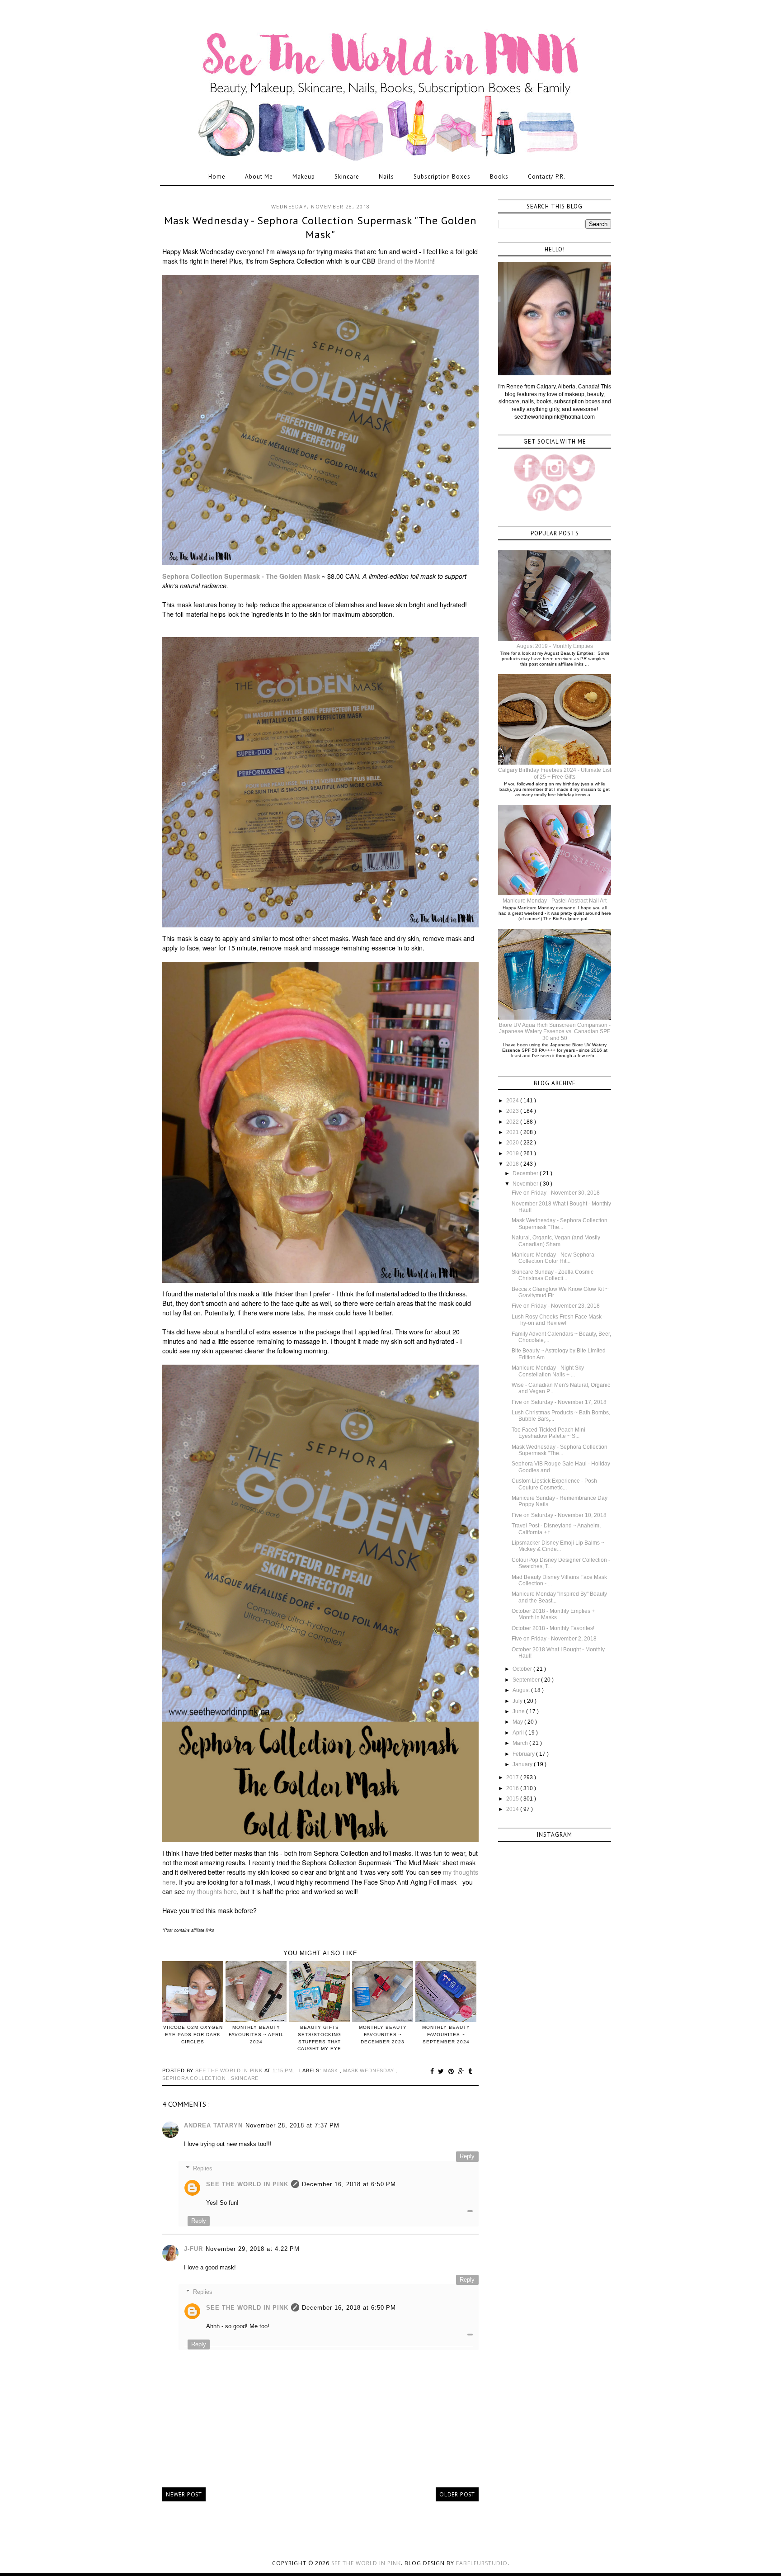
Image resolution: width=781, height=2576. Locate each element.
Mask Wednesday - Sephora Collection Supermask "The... (560, 1224)
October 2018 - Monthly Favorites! (553, 1628)
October (523, 1669)
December (526, 1173)
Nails (386, 177)
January (523, 1764)
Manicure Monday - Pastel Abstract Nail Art (555, 901)
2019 (513, 1153)
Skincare (347, 177)
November (526, 1184)
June (519, 1711)
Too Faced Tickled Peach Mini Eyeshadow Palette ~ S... (548, 1433)
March (521, 1743)
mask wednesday (369, 2070)
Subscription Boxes (442, 177)
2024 (513, 1101)
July (518, 1701)
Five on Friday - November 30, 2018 (556, 1193)
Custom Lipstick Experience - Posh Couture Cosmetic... (554, 1484)
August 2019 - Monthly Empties (555, 646)
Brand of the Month (405, 261)
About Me (259, 177)
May (518, 1722)
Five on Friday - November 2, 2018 (554, 1639)
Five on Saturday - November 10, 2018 (559, 1515)
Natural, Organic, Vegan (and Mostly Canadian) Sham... (556, 1241)
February (524, 1754)
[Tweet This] (442, 2071)
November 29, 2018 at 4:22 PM (253, 2249)
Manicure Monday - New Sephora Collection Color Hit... (553, 1258)
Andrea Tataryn (213, 2125)
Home (217, 177)
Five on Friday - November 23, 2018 (556, 1306)
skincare (245, 2078)
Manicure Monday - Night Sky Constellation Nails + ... (548, 1371)
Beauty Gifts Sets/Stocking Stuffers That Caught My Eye (319, 2038)
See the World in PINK (366, 2563)
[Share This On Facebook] (433, 2071)
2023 (513, 1111)
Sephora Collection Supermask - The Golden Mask (241, 576)
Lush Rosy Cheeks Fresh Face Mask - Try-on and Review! (558, 1320)
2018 (513, 1164)
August (522, 1690)
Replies (203, 2168)
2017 (513, 1777)
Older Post (457, 2494)
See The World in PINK (247, 2184)
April (519, 1733)
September (527, 1680)
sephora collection (195, 2078)
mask (332, 2070)
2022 (513, 1122)
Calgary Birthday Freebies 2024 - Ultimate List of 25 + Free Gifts (555, 773)
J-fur (193, 2249)
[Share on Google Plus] (463, 2071)
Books (499, 177)
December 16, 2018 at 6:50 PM (349, 2184)
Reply (467, 2156)
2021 (513, 1132)
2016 (513, 1788)
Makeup (304, 177)
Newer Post (184, 2494)
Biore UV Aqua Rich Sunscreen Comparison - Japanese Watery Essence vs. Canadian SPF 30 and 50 (555, 1032)
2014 (513, 1809)
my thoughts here (212, 1891)
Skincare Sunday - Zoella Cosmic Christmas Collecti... (553, 1275)
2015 (513, 1799)
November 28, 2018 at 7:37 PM (292, 2125)
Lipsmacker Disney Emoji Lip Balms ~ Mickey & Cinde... (558, 1546)
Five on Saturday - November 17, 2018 (559, 1402)
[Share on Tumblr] (470, 2071)
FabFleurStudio (482, 2563)
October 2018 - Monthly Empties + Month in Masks (553, 1614)
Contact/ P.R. (547, 177)
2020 (513, 1143)
